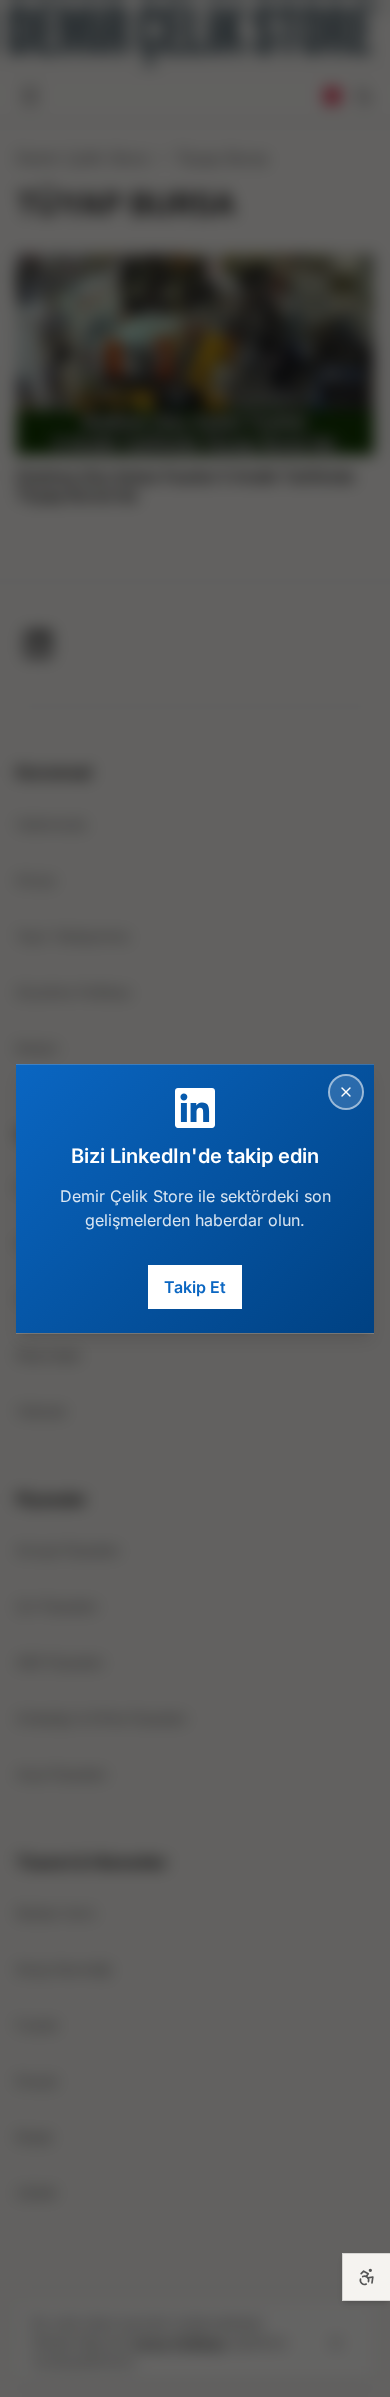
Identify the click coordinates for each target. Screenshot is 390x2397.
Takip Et (195, 1287)
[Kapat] (346, 1092)
